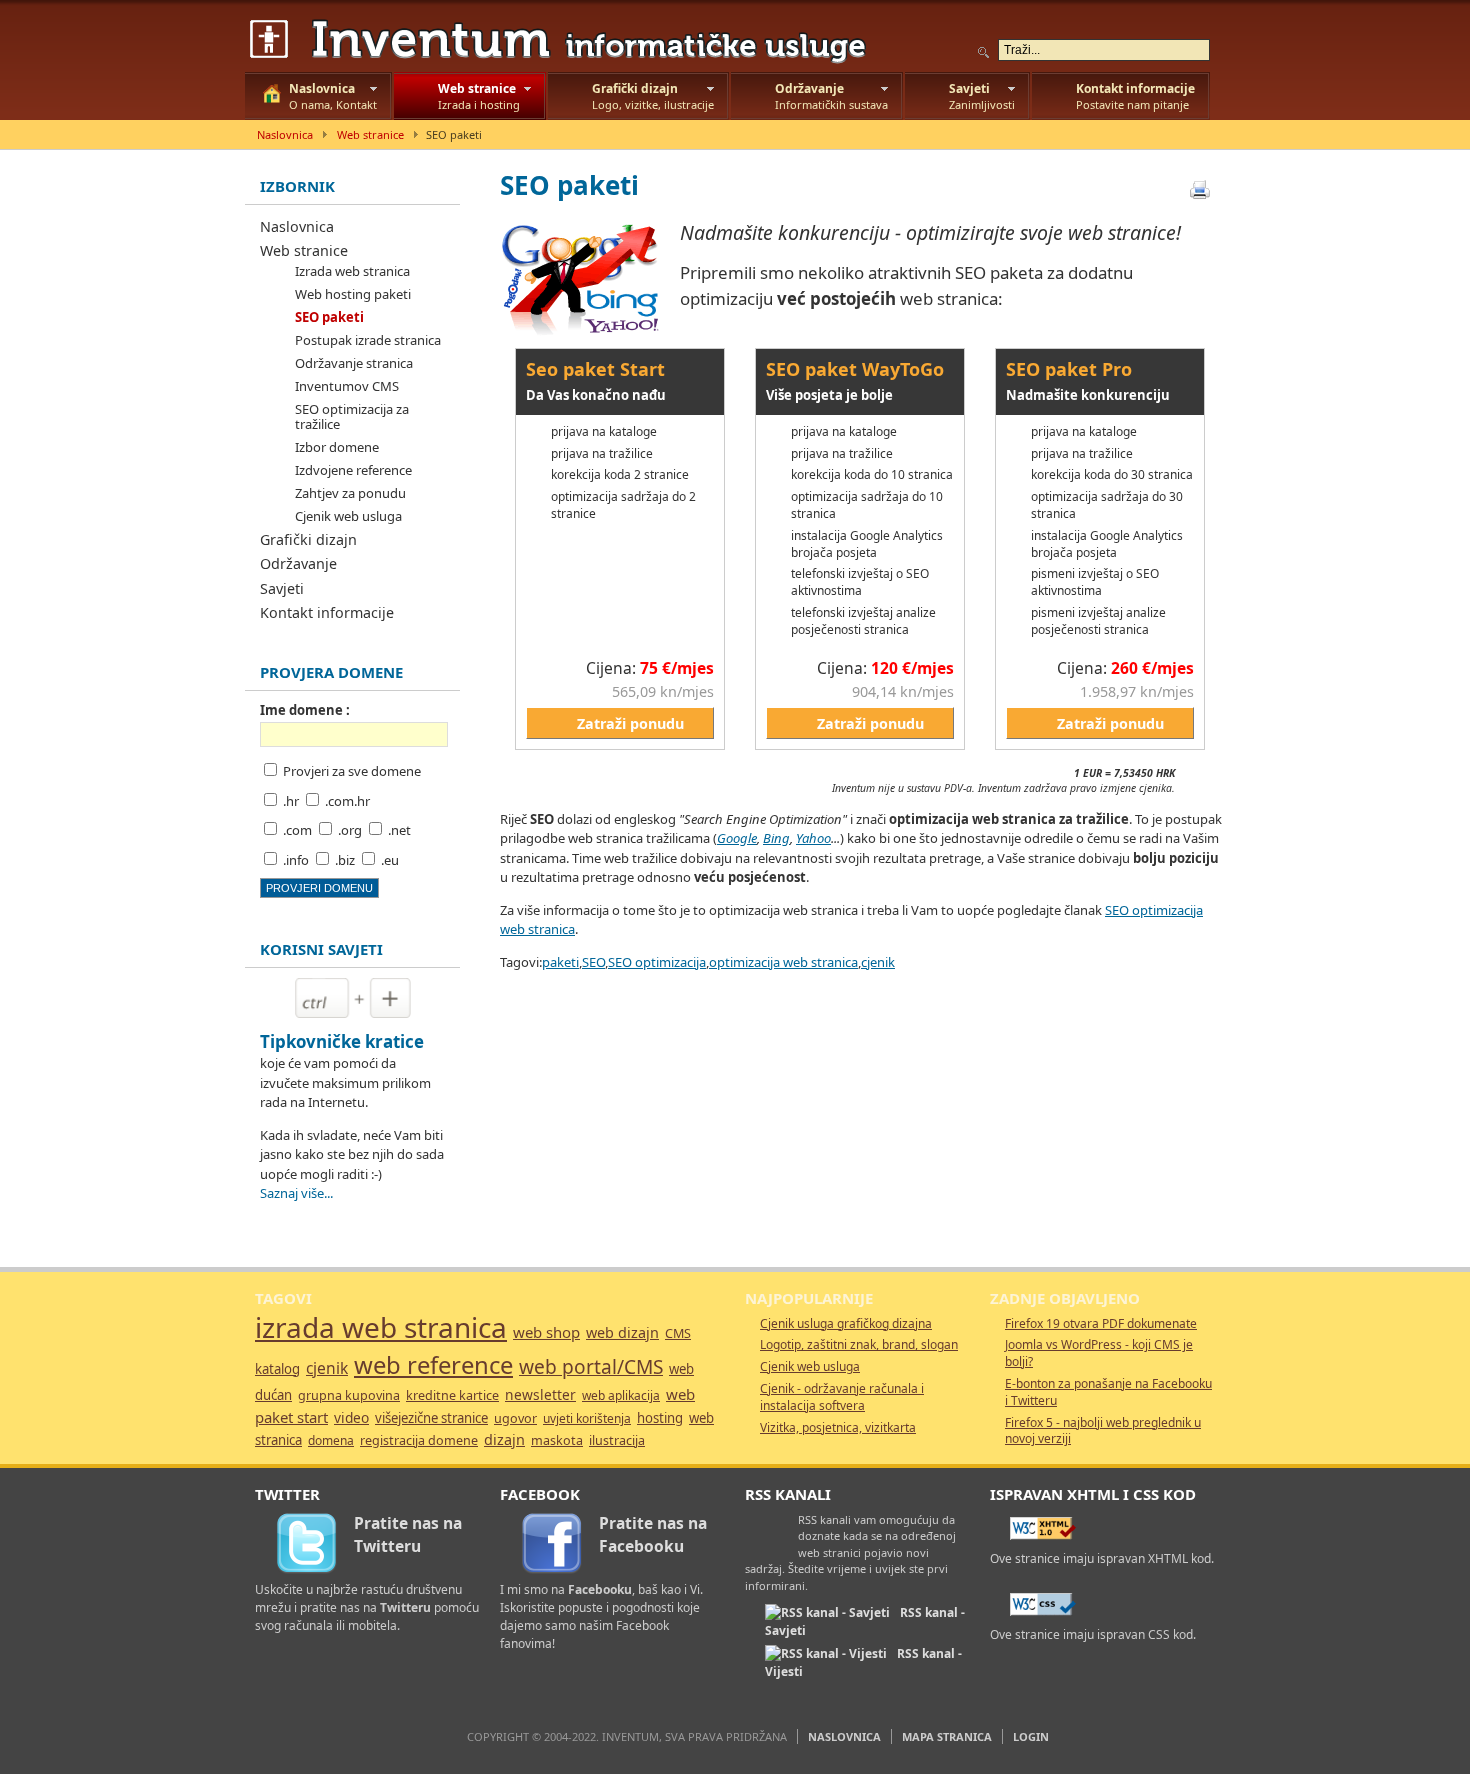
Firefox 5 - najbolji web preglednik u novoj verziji (1103, 1431)
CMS (678, 1333)
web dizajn (622, 1332)
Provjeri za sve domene (352, 771)
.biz (345, 860)
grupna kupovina (349, 1395)
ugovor (515, 1418)
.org (350, 830)
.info (296, 860)
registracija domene (419, 1440)
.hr (291, 801)
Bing (776, 838)
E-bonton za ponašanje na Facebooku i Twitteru (1108, 1392)
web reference (433, 1365)
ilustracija (617, 1440)
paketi (560, 962)
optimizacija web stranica (783, 962)
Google (737, 838)
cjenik (878, 962)
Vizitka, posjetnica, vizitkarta (838, 1427)
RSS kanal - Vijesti (863, 1662)
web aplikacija (621, 1395)
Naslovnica (285, 134)
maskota (557, 1440)
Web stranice (370, 134)
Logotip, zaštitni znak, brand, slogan (859, 1344)
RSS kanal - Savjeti (865, 1621)
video (351, 1417)
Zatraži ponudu (630, 723)
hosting (660, 1418)
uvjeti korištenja (587, 1418)
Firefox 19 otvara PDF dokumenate (1101, 1323)
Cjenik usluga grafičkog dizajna (846, 1323)
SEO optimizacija (657, 962)
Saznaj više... (296, 1193)
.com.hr (347, 801)
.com (297, 830)
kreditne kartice (452, 1395)
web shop (546, 1332)
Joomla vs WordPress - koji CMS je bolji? (1099, 1353)
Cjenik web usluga (810, 1366)
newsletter (540, 1394)
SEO (593, 962)
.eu (390, 860)
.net (399, 830)
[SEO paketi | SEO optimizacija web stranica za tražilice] (565, 40)
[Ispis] (1200, 190)
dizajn (504, 1439)
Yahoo (813, 838)
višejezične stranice (431, 1418)
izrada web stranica (381, 1327)
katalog (277, 1369)
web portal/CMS (591, 1367)
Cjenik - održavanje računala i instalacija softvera (842, 1397)
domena (331, 1440)
